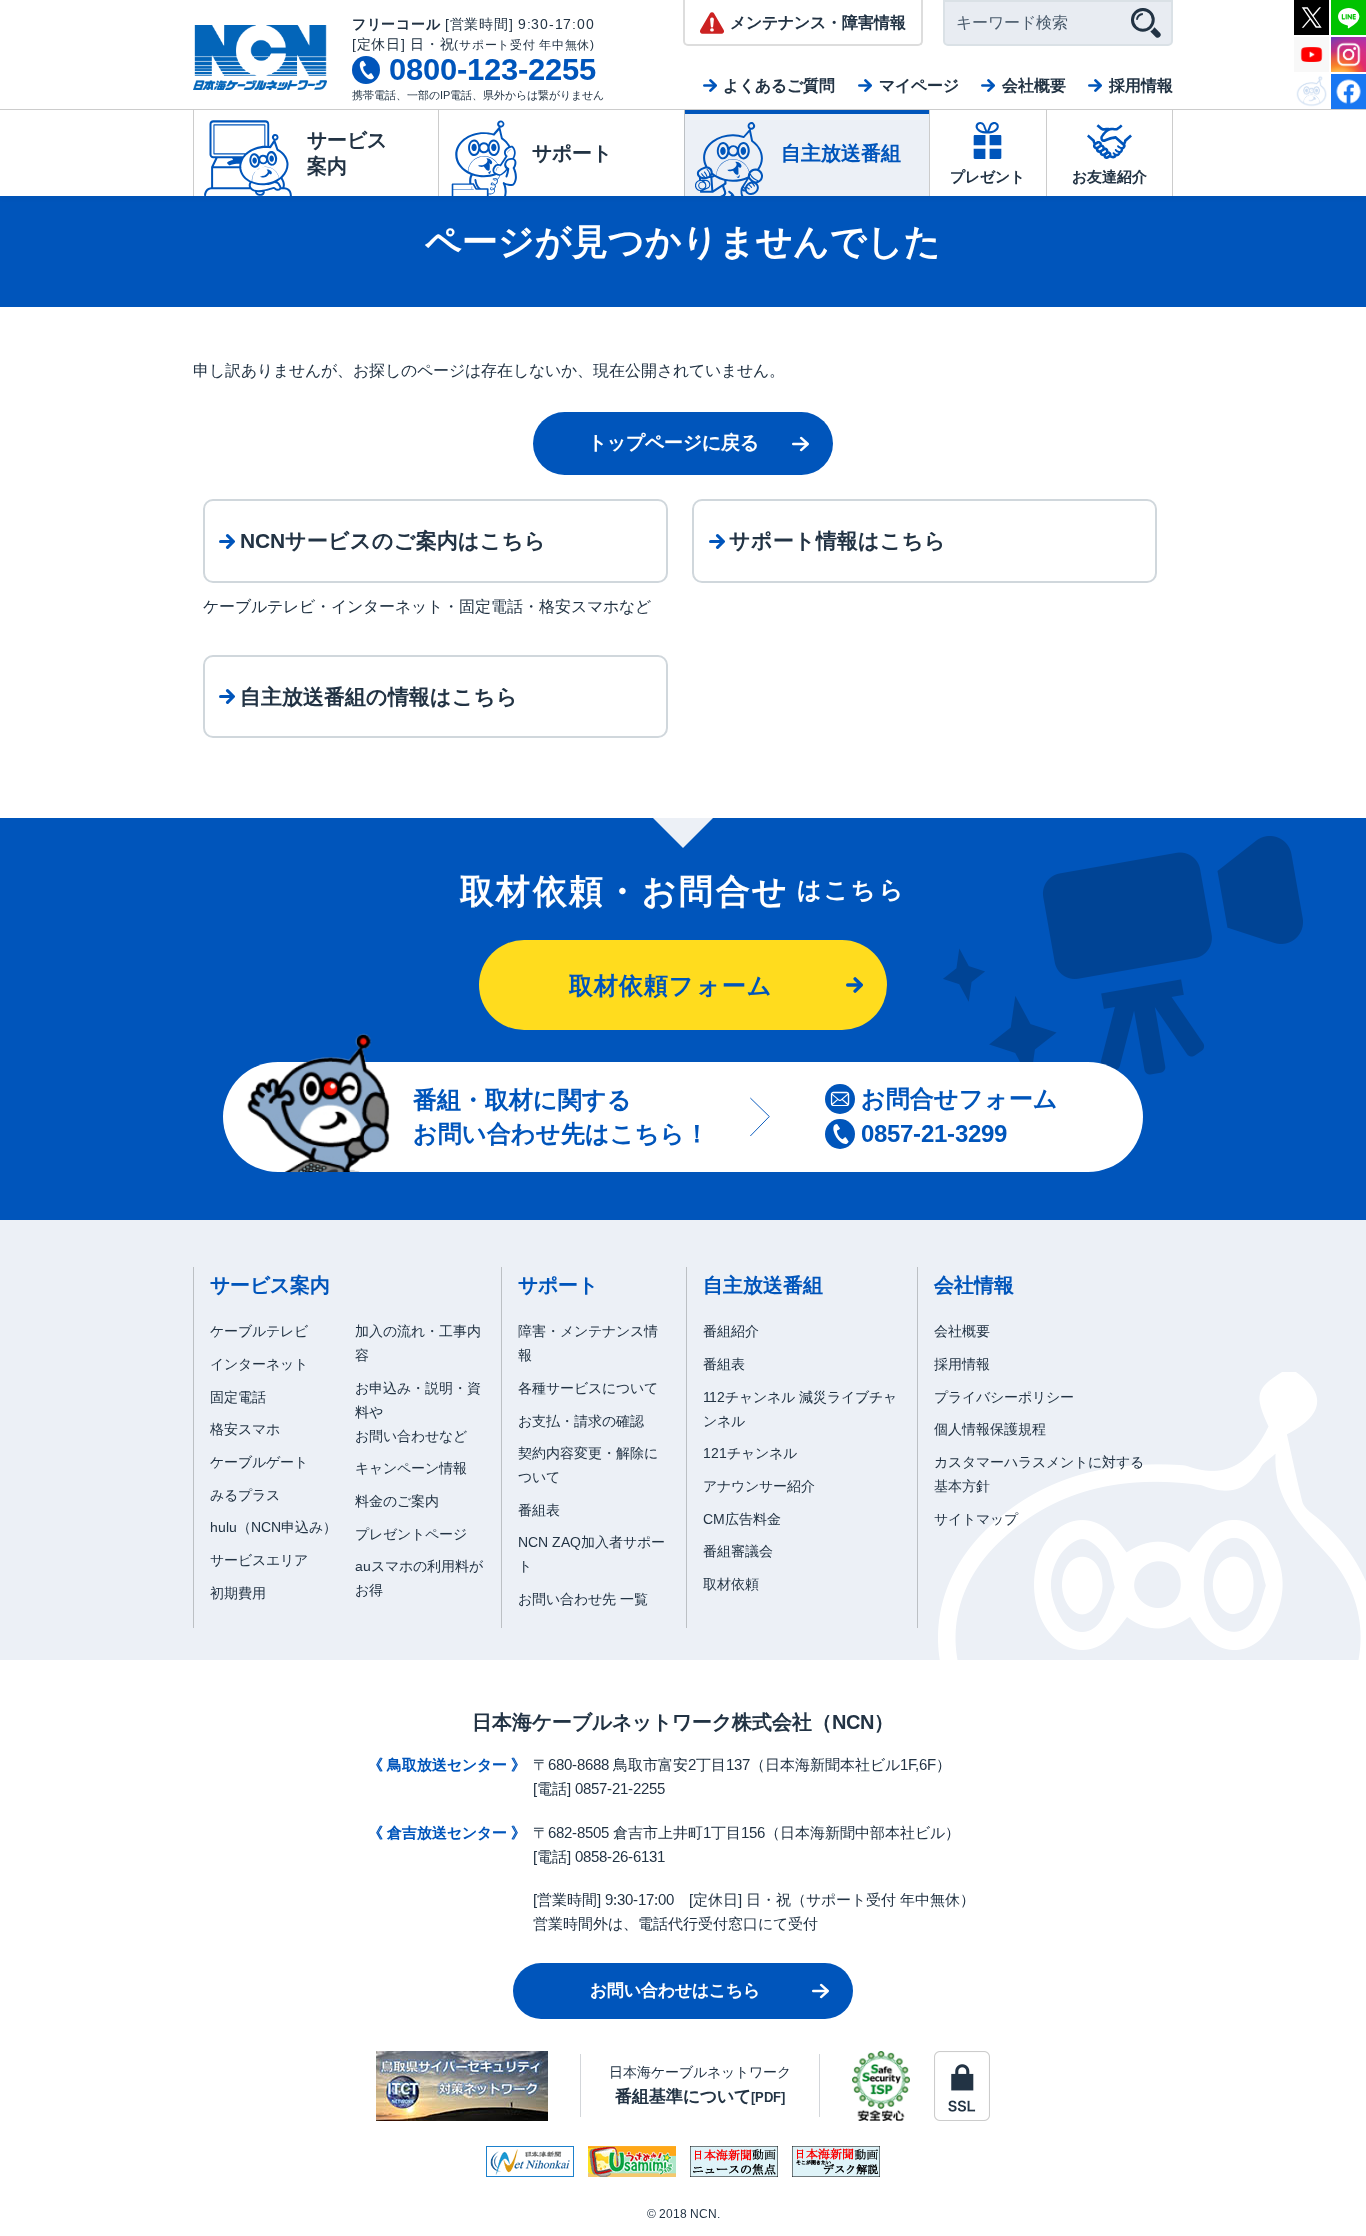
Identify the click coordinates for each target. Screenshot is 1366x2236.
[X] (1311, 15)
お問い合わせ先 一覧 (583, 1599)
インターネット (259, 1364)
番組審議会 (738, 1551)
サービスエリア (259, 1560)
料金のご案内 (397, 1501)
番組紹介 (731, 1331)
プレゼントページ (411, 1534)
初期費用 (238, 1593)
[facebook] (1348, 89)
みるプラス (245, 1495)
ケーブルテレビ (259, 1331)
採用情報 (1141, 85)
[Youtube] (1311, 52)
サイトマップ (976, 1519)
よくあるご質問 (779, 85)
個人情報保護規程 (990, 1429)
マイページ (919, 85)
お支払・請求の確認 (581, 1421)
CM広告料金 (742, 1519)
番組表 (539, 1510)
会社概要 (1034, 85)
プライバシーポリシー (1004, 1397)
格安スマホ (245, 1429)
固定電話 (238, 1397)
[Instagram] (1348, 52)
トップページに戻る (673, 442)
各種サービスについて (588, 1388)
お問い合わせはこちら (675, 1990)
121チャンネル (750, 1453)
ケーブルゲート (259, 1462)
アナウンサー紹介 (759, 1486)
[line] (1348, 15)
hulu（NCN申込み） (273, 1527)
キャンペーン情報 (411, 1468)
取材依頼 (731, 1584)
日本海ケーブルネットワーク (700, 2084)
